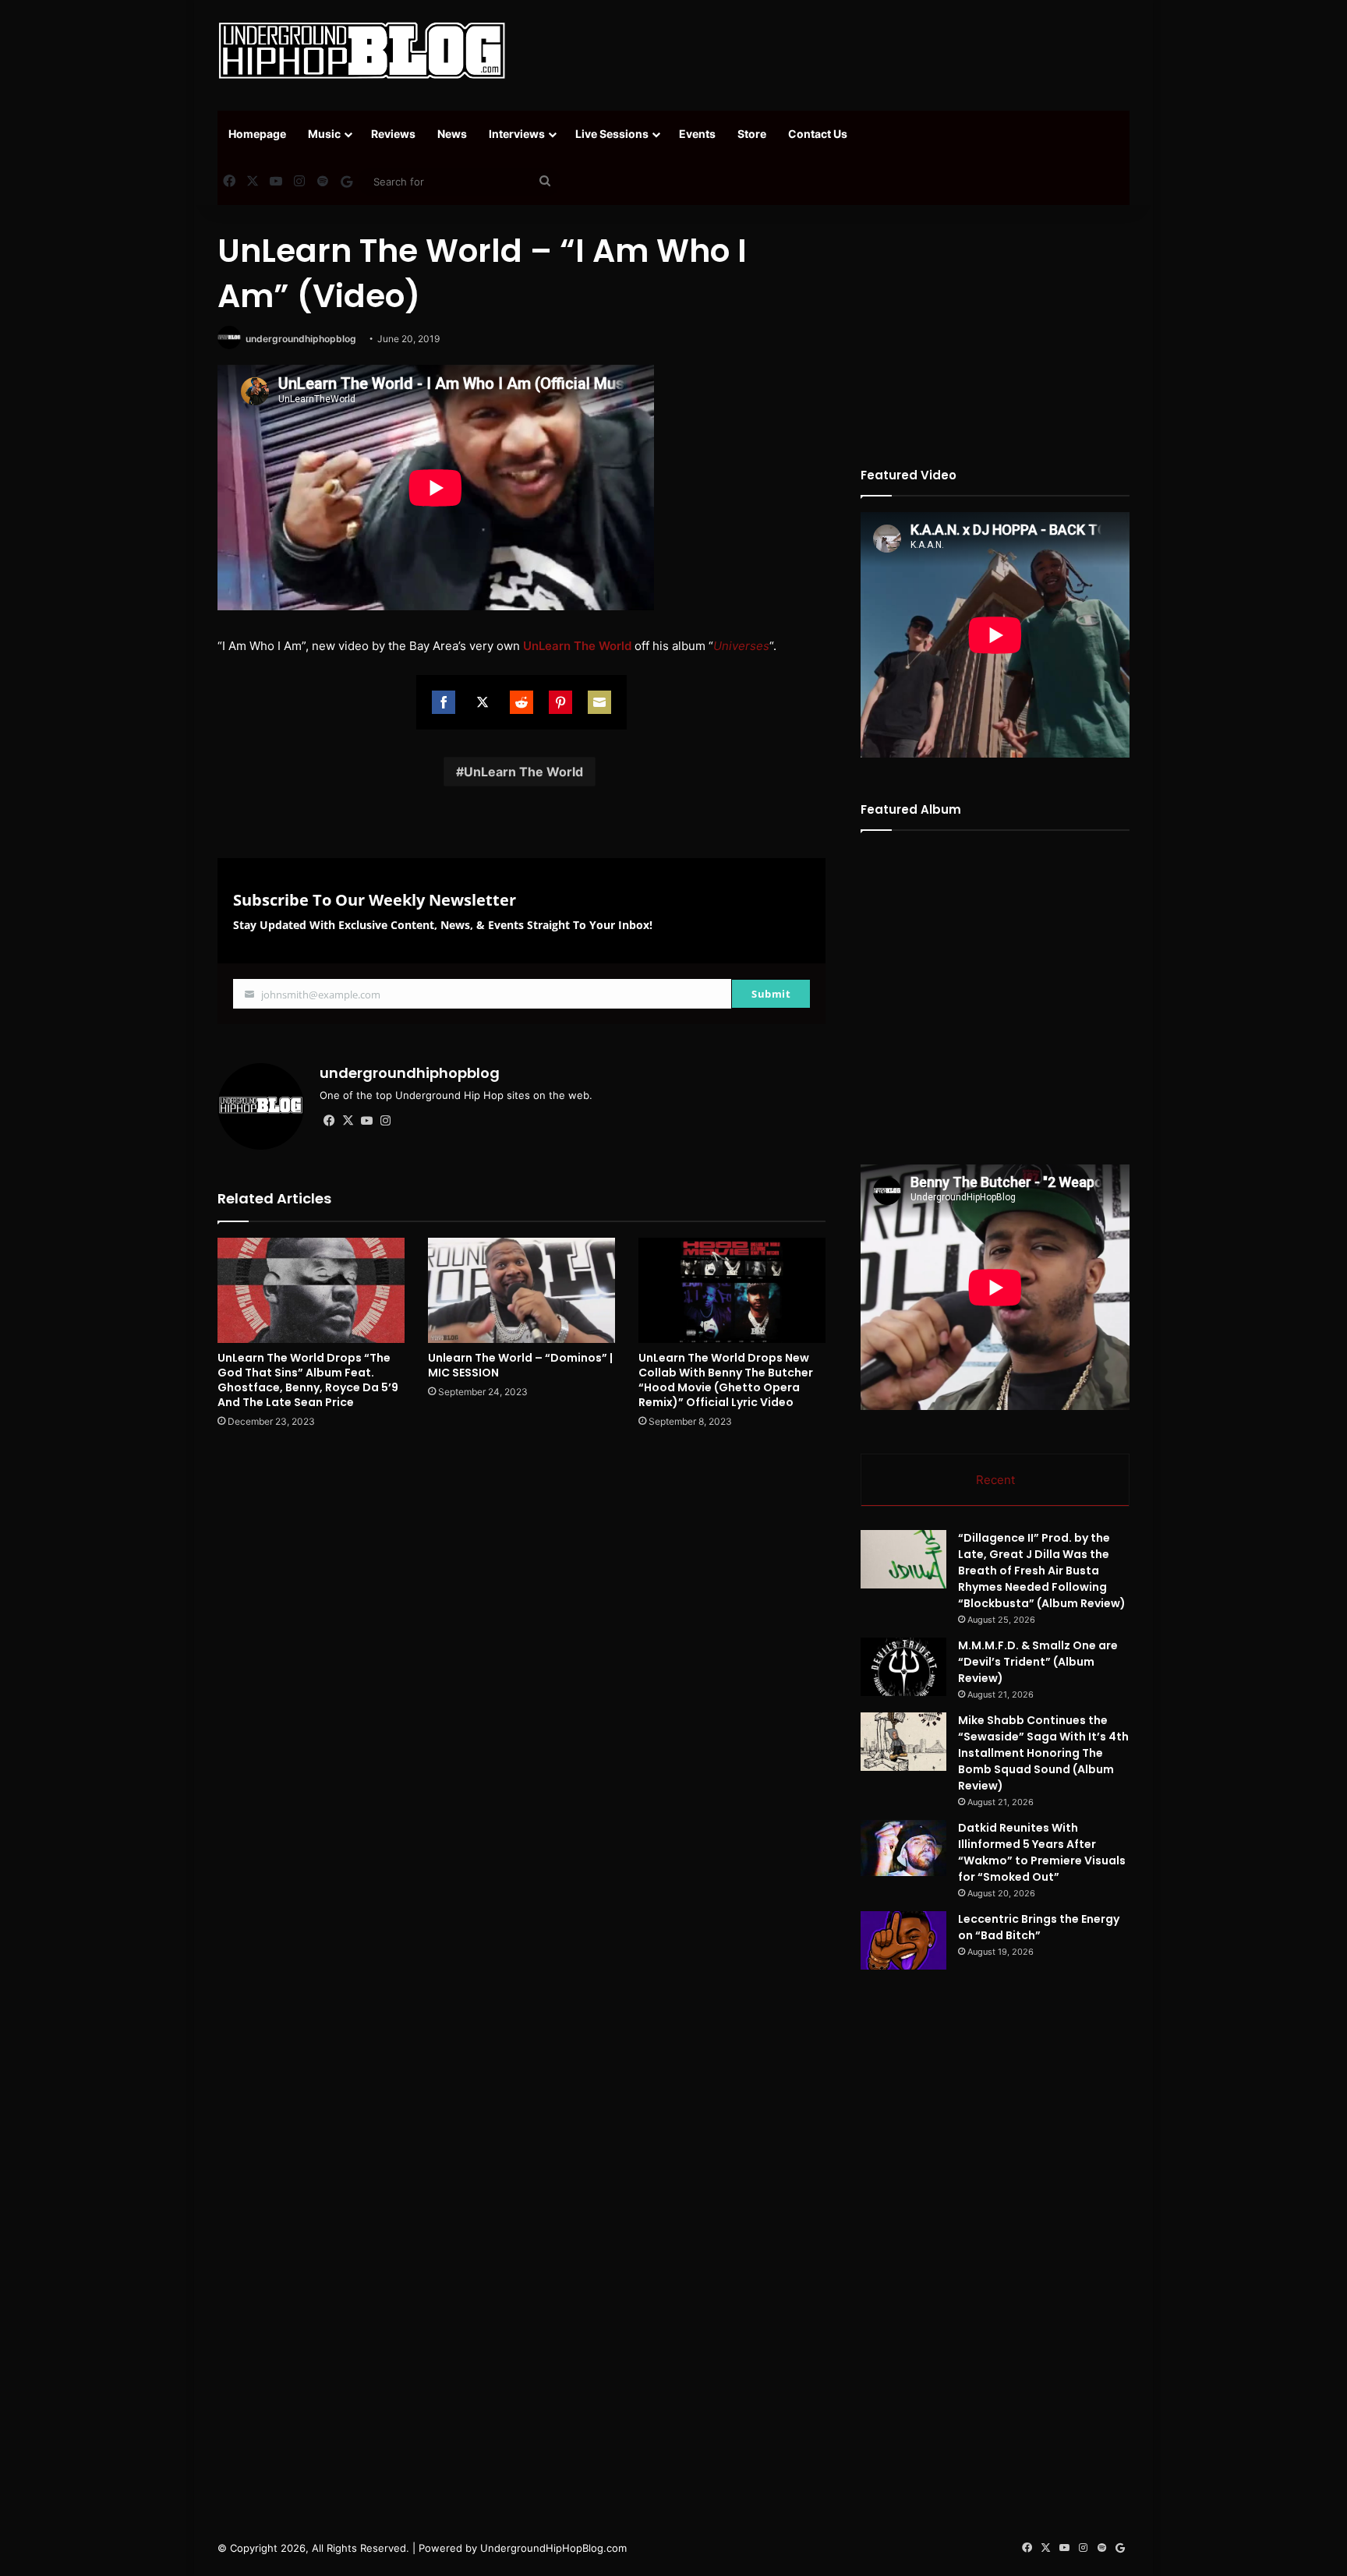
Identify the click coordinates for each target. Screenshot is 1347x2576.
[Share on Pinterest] (560, 702)
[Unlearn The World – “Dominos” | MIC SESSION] (521, 1290)
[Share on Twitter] (483, 702)
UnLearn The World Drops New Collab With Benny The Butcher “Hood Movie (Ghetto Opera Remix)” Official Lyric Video (726, 1380)
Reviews (393, 134)
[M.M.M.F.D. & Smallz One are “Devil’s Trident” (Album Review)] (903, 1667)
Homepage (257, 134)
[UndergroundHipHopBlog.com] (362, 51)
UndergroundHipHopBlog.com (553, 2548)
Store (752, 134)
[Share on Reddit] (521, 702)
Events (697, 134)
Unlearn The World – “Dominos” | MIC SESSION (520, 1365)
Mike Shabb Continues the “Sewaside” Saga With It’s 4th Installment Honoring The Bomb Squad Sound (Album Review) (1043, 1753)
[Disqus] (521, 1663)
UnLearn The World (523, 772)
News (452, 134)
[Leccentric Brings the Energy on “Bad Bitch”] (903, 1940)
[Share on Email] (599, 702)
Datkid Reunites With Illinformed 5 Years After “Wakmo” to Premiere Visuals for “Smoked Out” (1042, 1852)
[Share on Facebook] (444, 702)
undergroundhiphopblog (301, 339)
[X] (348, 1121)
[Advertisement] (829, 51)
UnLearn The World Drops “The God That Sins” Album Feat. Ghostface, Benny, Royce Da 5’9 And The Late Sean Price (308, 1380)
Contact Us (818, 134)
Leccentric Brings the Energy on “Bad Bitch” (1039, 1927)
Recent (995, 1480)
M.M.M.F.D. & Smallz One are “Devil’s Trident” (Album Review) (1038, 1662)
